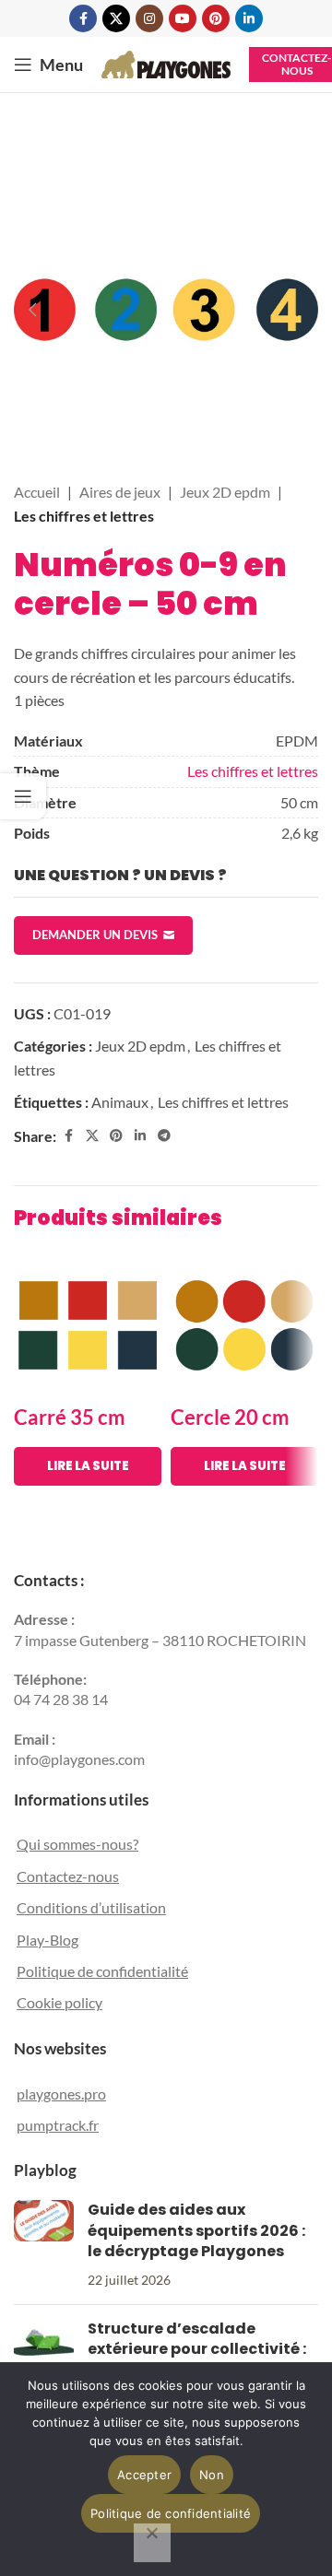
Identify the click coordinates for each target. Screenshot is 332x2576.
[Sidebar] (23, 796)
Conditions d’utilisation (91, 1907)
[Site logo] (166, 62)
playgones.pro (61, 2094)
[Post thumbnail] (44, 2245)
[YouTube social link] (183, 18)
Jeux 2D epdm (225, 492)
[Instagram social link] (149, 18)
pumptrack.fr (58, 2125)
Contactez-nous (68, 1876)
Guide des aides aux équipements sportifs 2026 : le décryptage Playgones (196, 2230)
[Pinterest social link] (216, 18)
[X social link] (116, 18)
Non (212, 2475)
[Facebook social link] (83, 18)
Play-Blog (47, 1940)
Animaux (120, 1102)
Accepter (144, 2475)
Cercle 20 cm (230, 1417)
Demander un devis (95, 935)
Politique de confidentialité (102, 1971)
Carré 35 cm (70, 1417)
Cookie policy (59, 2002)
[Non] (152, 2543)
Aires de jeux (120, 492)
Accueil (37, 492)
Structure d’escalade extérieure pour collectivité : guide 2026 (197, 2349)
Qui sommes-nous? (77, 1844)
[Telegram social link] (164, 1136)
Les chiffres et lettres (84, 516)
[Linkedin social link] (249, 18)
